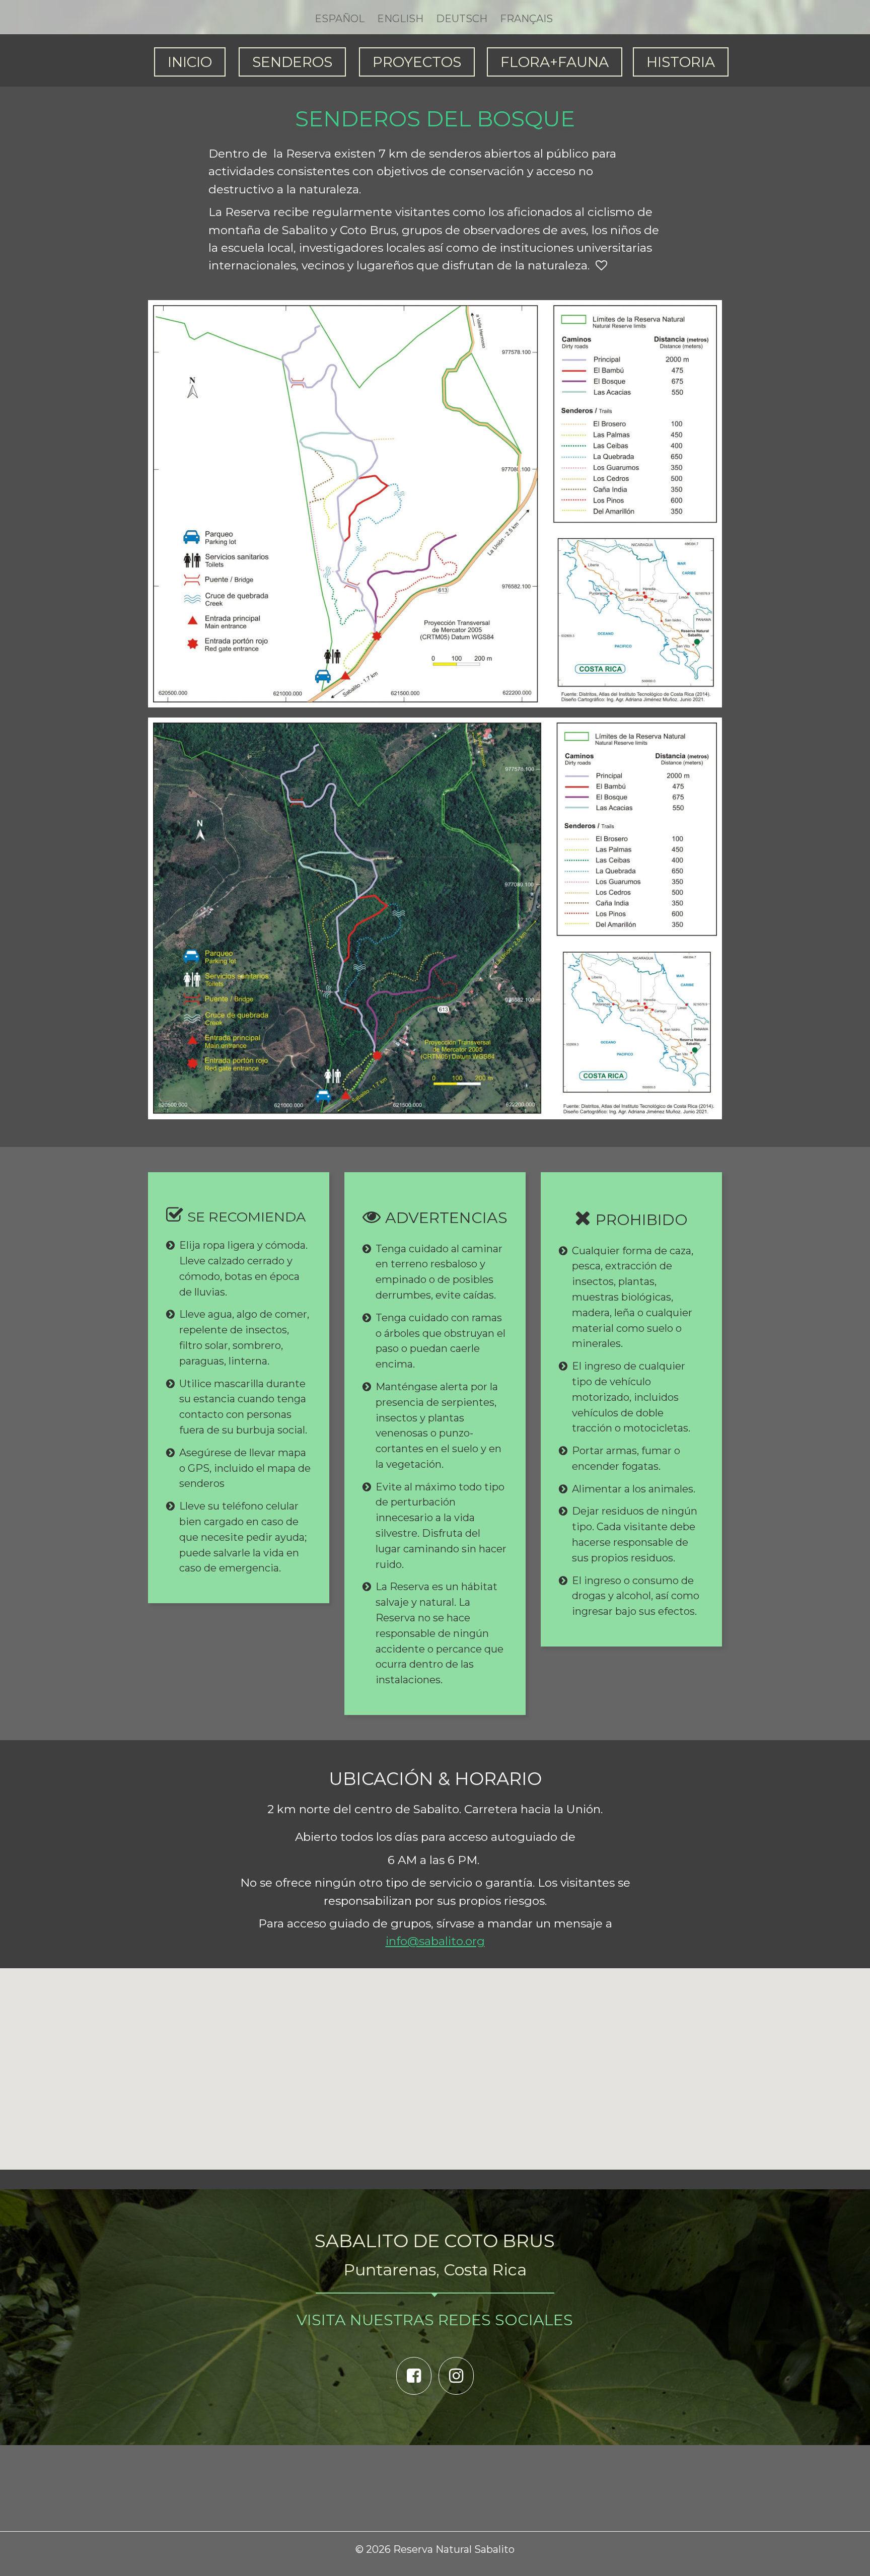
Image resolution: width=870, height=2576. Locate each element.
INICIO (190, 62)
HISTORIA (681, 62)
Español (340, 19)
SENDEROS (292, 62)
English (400, 19)
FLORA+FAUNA (555, 62)
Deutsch (462, 19)
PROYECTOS (417, 62)
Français (526, 19)
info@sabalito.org (435, 1941)
